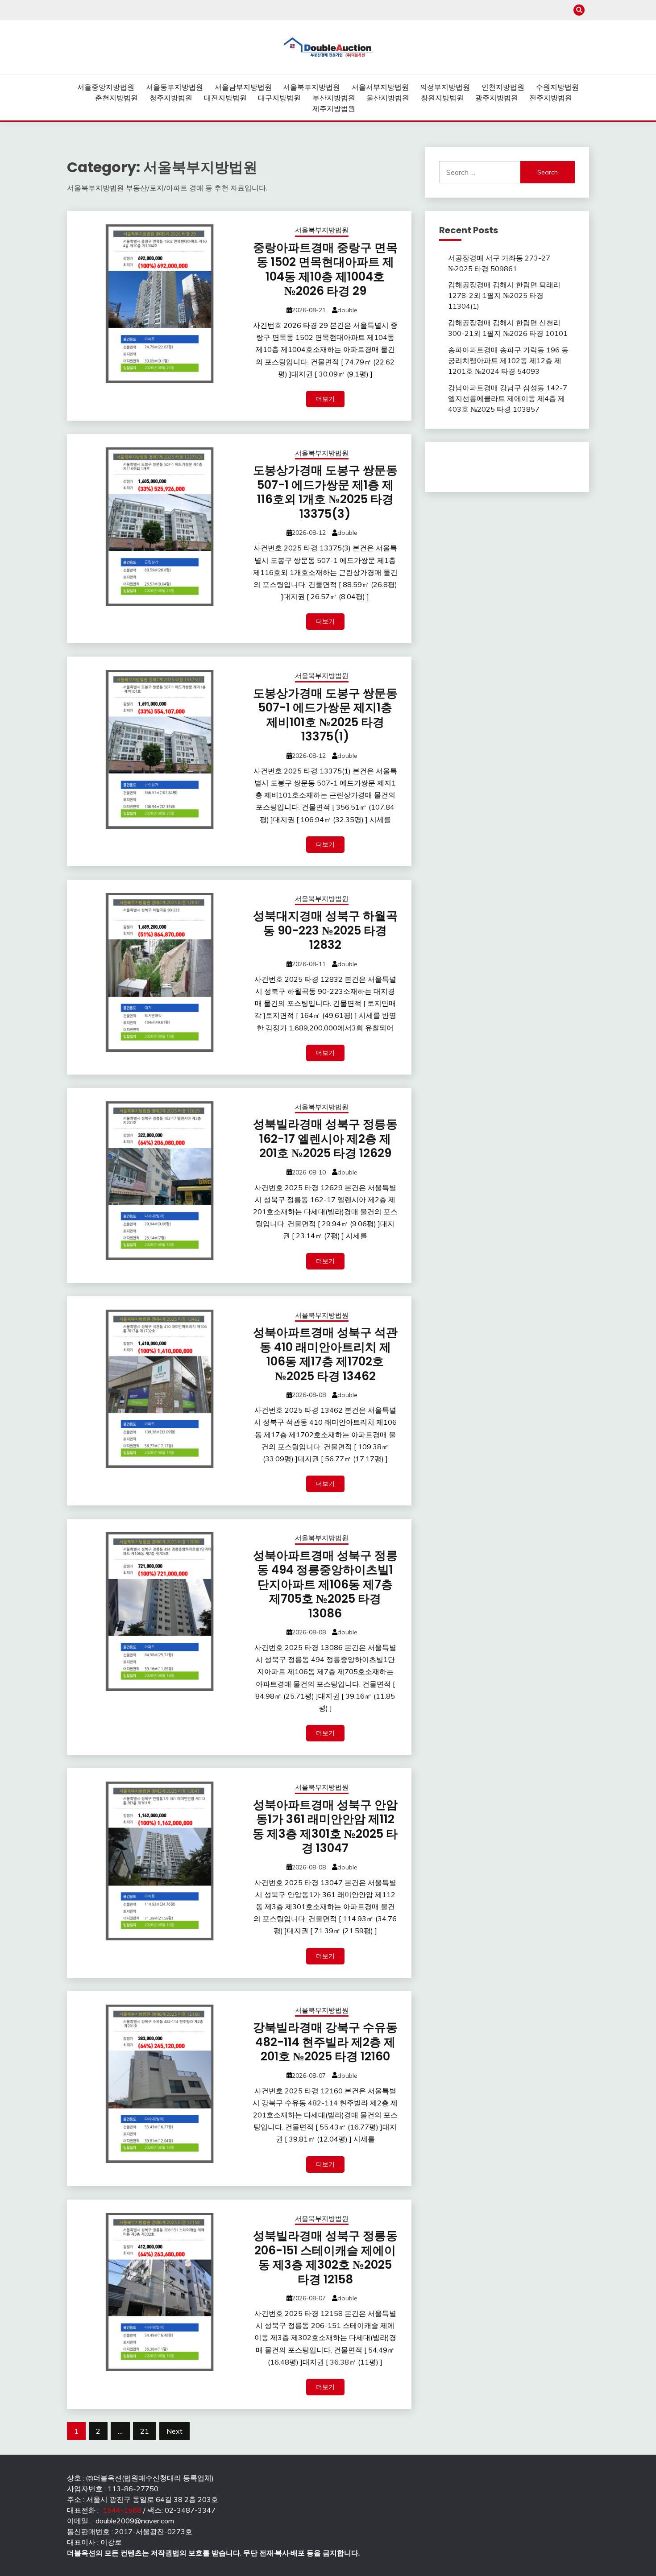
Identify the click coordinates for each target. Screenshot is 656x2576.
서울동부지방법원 (174, 87)
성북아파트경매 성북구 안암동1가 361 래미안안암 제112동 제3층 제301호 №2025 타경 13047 (325, 1827)
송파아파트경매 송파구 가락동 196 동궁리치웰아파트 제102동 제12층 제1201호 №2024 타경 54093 (508, 360)
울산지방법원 (388, 98)
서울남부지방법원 (243, 87)
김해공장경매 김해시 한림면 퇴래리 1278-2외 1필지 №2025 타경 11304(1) (504, 295)
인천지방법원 (503, 87)
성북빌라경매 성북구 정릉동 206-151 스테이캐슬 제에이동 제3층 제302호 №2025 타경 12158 (325, 2258)
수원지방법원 (557, 87)
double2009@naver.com (135, 2521)
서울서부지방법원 (380, 87)
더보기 (325, 399)
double (347, 310)
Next (174, 2431)
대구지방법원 (279, 98)
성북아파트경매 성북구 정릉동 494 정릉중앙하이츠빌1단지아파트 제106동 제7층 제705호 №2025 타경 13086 (325, 1584)
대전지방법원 (225, 98)
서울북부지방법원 (311, 87)
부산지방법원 (334, 98)
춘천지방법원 (116, 98)
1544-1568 (122, 2510)
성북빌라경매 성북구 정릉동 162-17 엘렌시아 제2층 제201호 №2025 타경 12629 (325, 1139)
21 (145, 2431)
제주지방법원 (334, 108)
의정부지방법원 (445, 87)
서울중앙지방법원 (106, 87)
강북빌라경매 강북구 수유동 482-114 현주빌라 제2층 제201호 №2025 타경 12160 (325, 2042)
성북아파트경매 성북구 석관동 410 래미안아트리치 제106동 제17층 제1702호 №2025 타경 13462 (325, 1354)
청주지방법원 (171, 98)
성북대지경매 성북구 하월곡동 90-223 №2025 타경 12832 (325, 930)
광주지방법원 (497, 98)
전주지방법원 (551, 98)
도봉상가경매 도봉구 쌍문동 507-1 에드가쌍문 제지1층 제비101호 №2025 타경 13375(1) (325, 715)
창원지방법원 (442, 98)
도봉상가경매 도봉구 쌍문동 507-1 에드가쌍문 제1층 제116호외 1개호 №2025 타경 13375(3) (325, 492)
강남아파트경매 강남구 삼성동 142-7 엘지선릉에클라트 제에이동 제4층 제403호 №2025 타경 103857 (508, 398)
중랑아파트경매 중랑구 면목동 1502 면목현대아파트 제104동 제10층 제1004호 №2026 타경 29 (325, 269)
